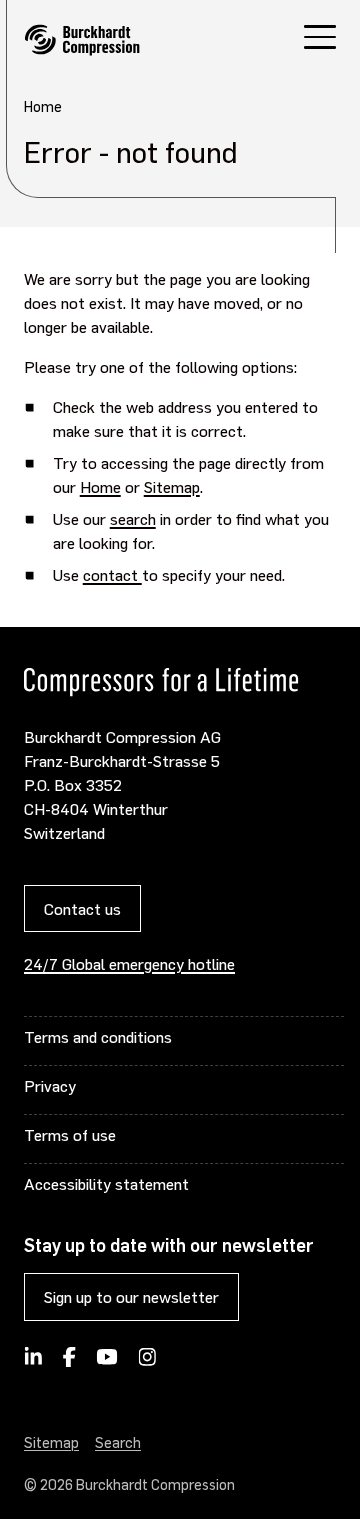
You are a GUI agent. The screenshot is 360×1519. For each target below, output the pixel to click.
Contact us (82, 908)
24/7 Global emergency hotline (129, 963)
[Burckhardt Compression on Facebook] (69, 1363)
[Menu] (320, 39)
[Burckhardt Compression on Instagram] (147, 1363)
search (133, 518)
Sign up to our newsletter (131, 1296)
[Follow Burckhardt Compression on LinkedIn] (33, 1363)
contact (112, 574)
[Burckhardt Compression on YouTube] (107, 1363)
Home (100, 486)
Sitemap (172, 486)
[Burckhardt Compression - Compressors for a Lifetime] (82, 40)
